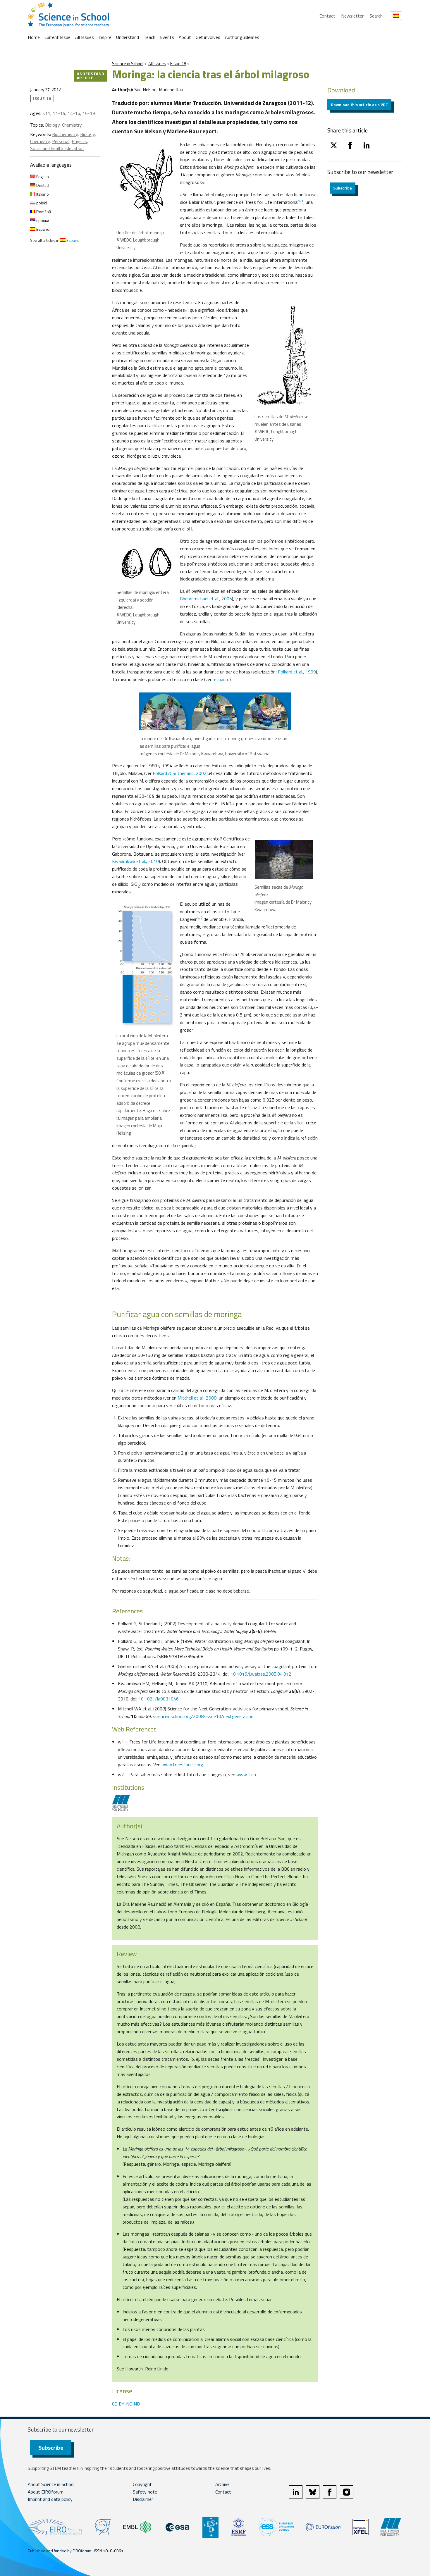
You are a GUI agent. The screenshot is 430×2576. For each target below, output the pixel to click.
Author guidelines (242, 37)
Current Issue (57, 37)
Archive (222, 2484)
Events (167, 37)
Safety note (145, 2492)
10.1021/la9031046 (159, 1699)
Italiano (42, 194)
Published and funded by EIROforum (60, 2551)
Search (376, 16)
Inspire (105, 37)
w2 (200, 918)
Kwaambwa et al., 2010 (135, 861)
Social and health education (57, 148)
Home (34, 37)
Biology (52, 125)
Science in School (128, 64)
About (185, 37)
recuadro (221, 679)
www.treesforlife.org (182, 1765)
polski (41, 203)
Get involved (208, 37)
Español (43, 229)
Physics (79, 141)
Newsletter (352, 16)
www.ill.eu (246, 1774)
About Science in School (51, 2484)
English (42, 176)
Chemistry (72, 125)
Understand (128, 37)
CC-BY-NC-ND (126, 2404)
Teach (149, 37)
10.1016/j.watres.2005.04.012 (261, 1674)
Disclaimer (143, 2499)
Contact (327, 16)
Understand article (91, 76)
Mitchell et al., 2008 (197, 1398)
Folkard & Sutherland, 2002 (180, 773)
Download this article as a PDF (359, 105)
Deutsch (43, 185)
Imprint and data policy (50, 2499)
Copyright (142, 2484)
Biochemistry (65, 134)
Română (43, 212)
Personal (61, 141)
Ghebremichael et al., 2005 (206, 599)
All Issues (85, 37)
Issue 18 (178, 64)
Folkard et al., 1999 (297, 672)
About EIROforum (46, 2492)
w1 (301, 201)
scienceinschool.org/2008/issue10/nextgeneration (203, 1716)
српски (42, 220)
